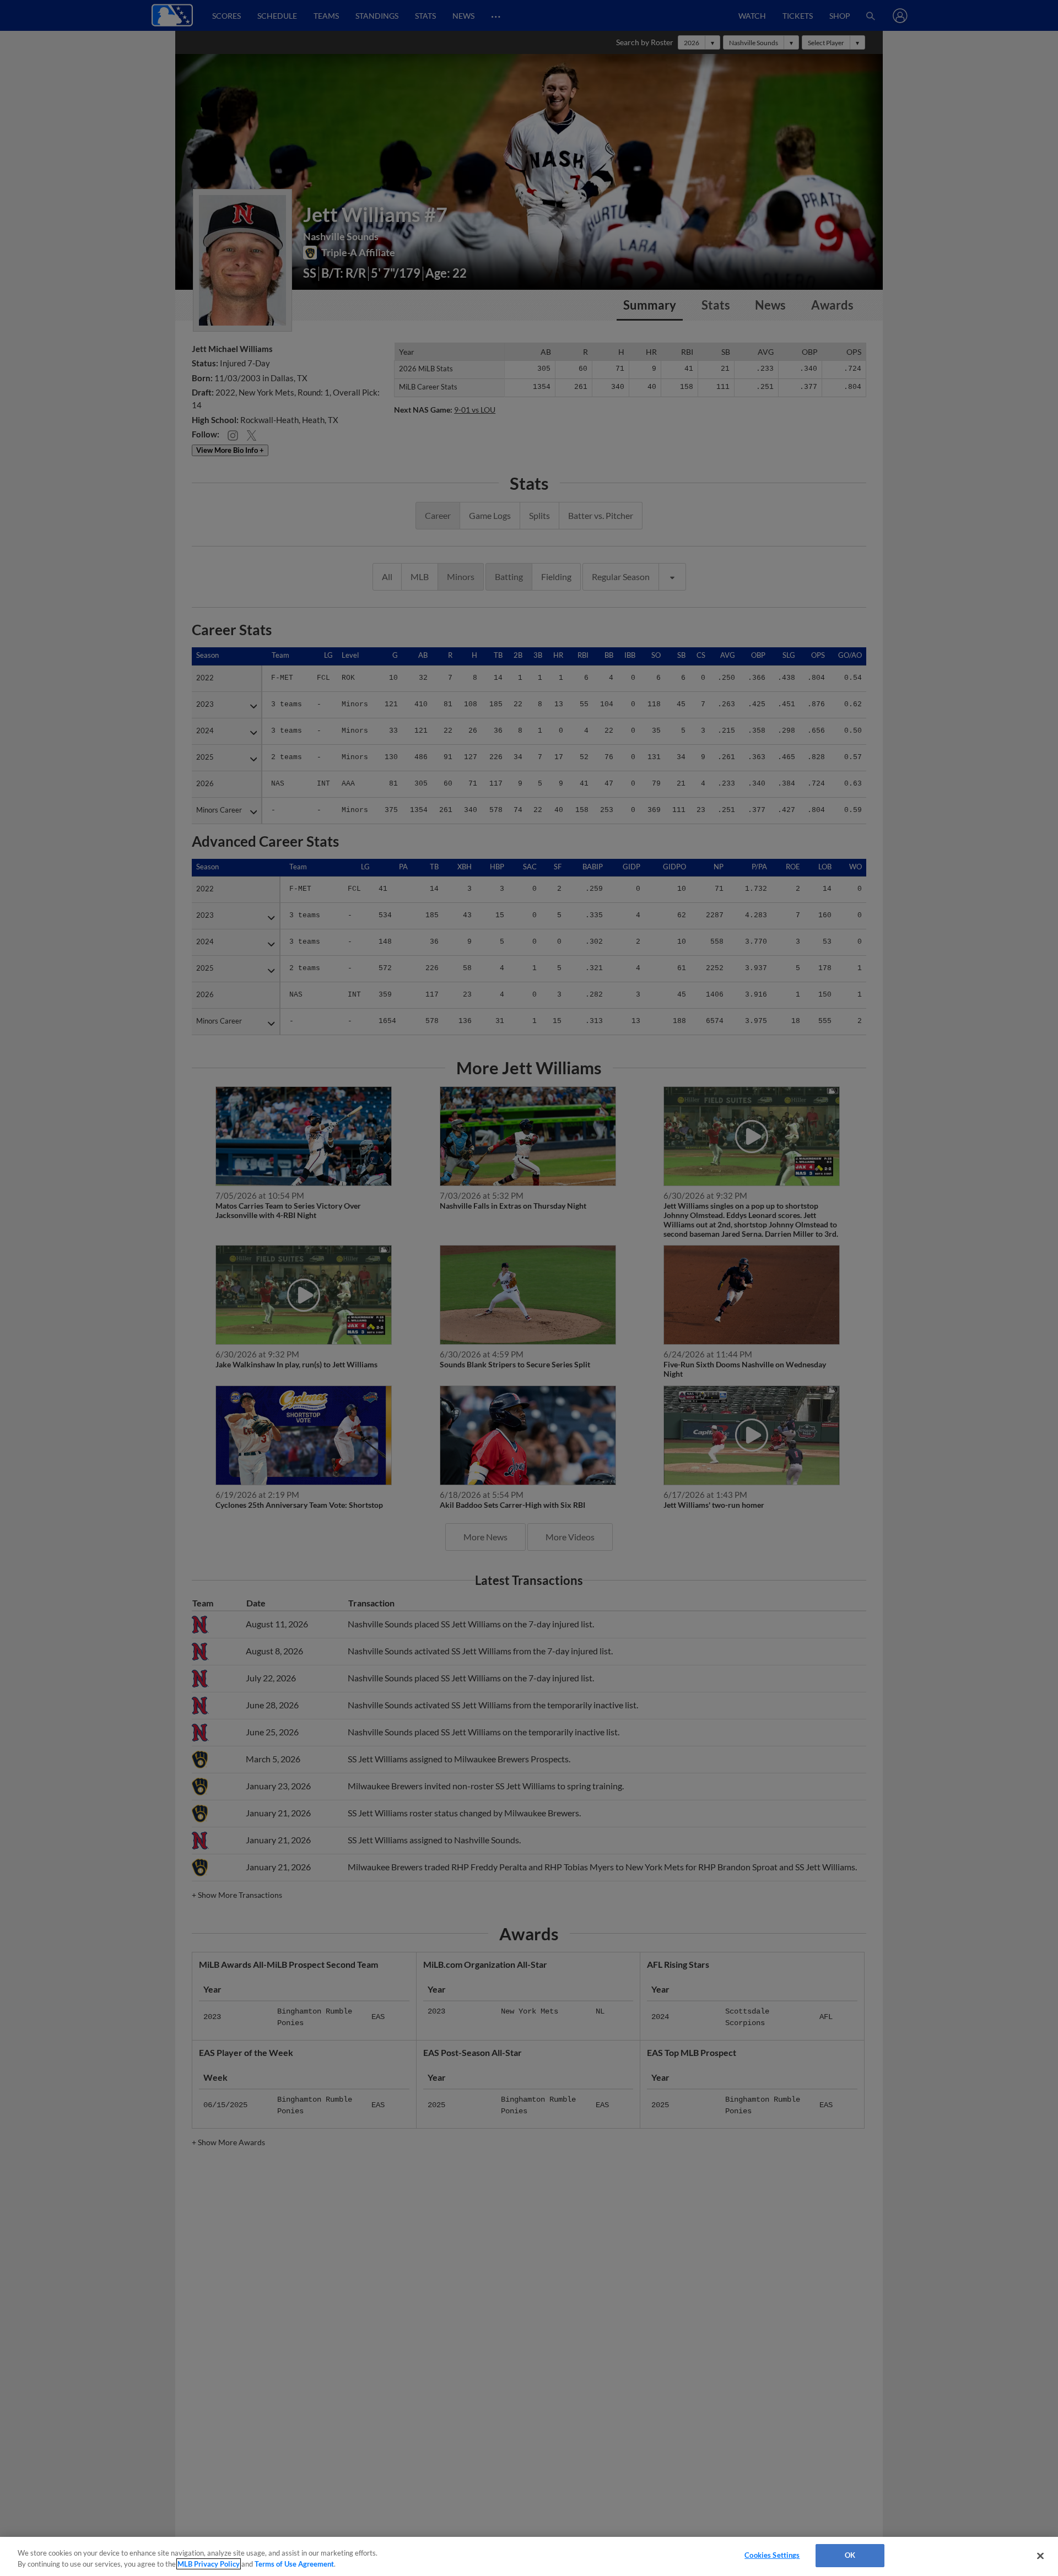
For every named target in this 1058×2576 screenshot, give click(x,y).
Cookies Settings (772, 2555)
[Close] (1040, 2556)
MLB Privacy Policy (209, 2564)
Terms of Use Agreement (294, 2564)
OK (850, 2555)
